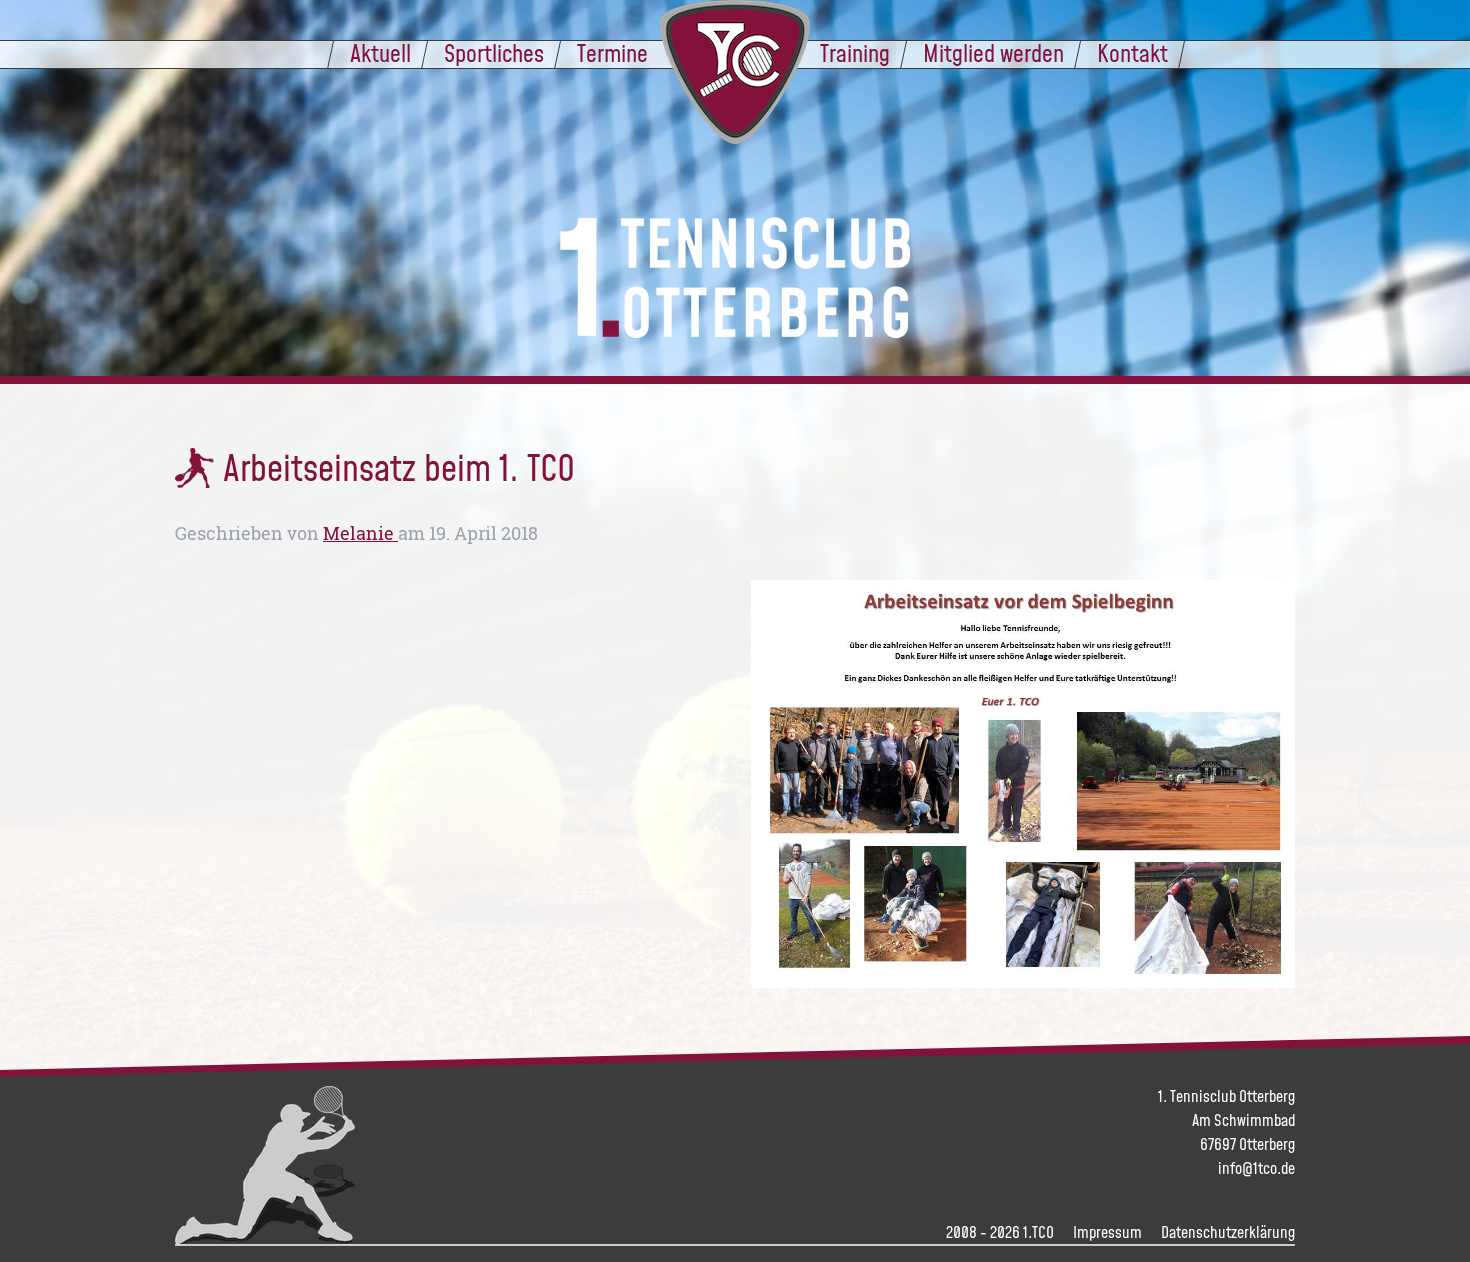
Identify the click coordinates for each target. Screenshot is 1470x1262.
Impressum (1107, 1232)
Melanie (360, 533)
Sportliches (494, 53)
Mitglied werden (993, 53)
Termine (612, 53)
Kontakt (1132, 53)
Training (855, 53)
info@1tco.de (1256, 1168)
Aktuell (380, 53)
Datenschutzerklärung (1228, 1232)
